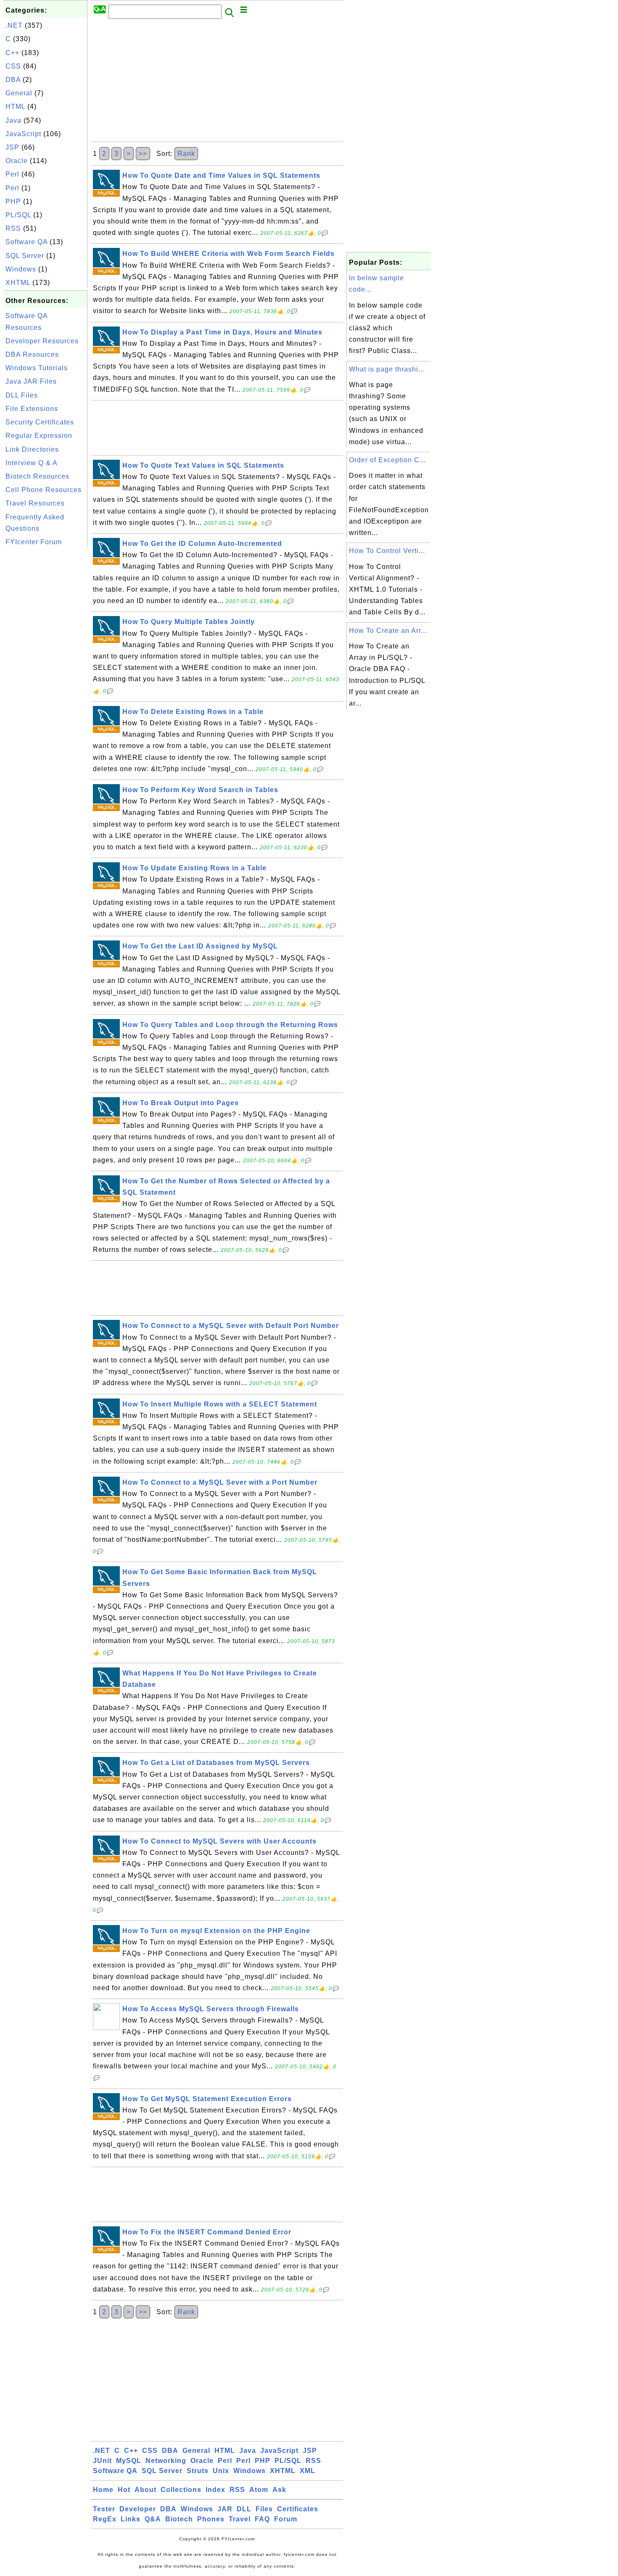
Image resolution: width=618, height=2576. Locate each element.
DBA (13, 80)
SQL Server (25, 256)
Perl (12, 174)
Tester (104, 2509)
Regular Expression (39, 436)
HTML (15, 107)
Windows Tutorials (37, 368)
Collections (181, 2490)
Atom (259, 2490)
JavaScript (23, 134)
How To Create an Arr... (388, 631)
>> (143, 154)
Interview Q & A (32, 463)
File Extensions (32, 409)
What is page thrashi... (387, 369)
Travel (240, 2519)
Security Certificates (40, 422)
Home (103, 2490)
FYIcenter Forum (34, 542)
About (145, 2490)
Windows (21, 269)
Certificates (298, 2509)
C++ (12, 53)
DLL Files (22, 395)
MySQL (129, 2461)
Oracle (17, 161)
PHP (13, 201)
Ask (279, 2490)
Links (131, 2519)
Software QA (26, 242)
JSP (12, 147)
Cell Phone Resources (44, 490)
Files (264, 2509)
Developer (138, 2509)
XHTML (18, 283)
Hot (124, 2490)
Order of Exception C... (387, 460)
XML (308, 2471)
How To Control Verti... (387, 551)
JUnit (102, 2461)
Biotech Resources (37, 476)
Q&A (153, 2519)
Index (215, 2490)
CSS (13, 66)
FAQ (262, 2519)
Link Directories (32, 449)
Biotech (179, 2519)
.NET (14, 25)
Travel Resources (35, 503)
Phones (211, 2519)
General (19, 93)
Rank (186, 154)
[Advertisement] (45, 676)
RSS (13, 228)
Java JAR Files (31, 381)
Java (13, 120)
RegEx (105, 2519)
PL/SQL (18, 215)
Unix (221, 2471)
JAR (225, 2509)
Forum (286, 2519)
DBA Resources (32, 354)
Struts (198, 2471)
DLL (244, 2509)
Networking (166, 2461)
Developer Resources (42, 341)
